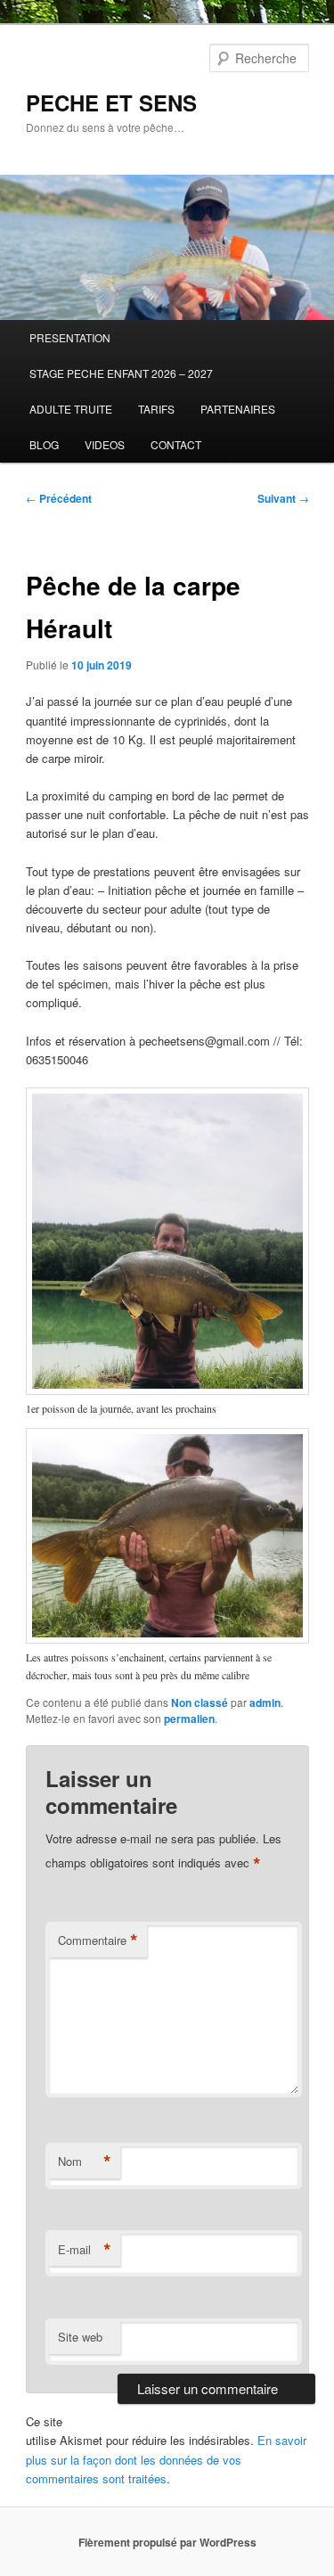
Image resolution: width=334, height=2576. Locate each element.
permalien (189, 1719)
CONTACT (176, 444)
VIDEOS (105, 444)
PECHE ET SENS (111, 103)
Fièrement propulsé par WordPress (167, 2542)
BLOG (44, 444)
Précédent (59, 498)
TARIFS (156, 409)
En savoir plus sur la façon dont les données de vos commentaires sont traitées (166, 2459)
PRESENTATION (70, 337)
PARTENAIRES (238, 409)
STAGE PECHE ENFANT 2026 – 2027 (121, 373)
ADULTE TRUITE (71, 409)
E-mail (85, 2250)
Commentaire (98, 1940)
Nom (85, 2162)
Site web (80, 2337)
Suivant (283, 498)
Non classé (200, 1702)
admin (265, 1702)
